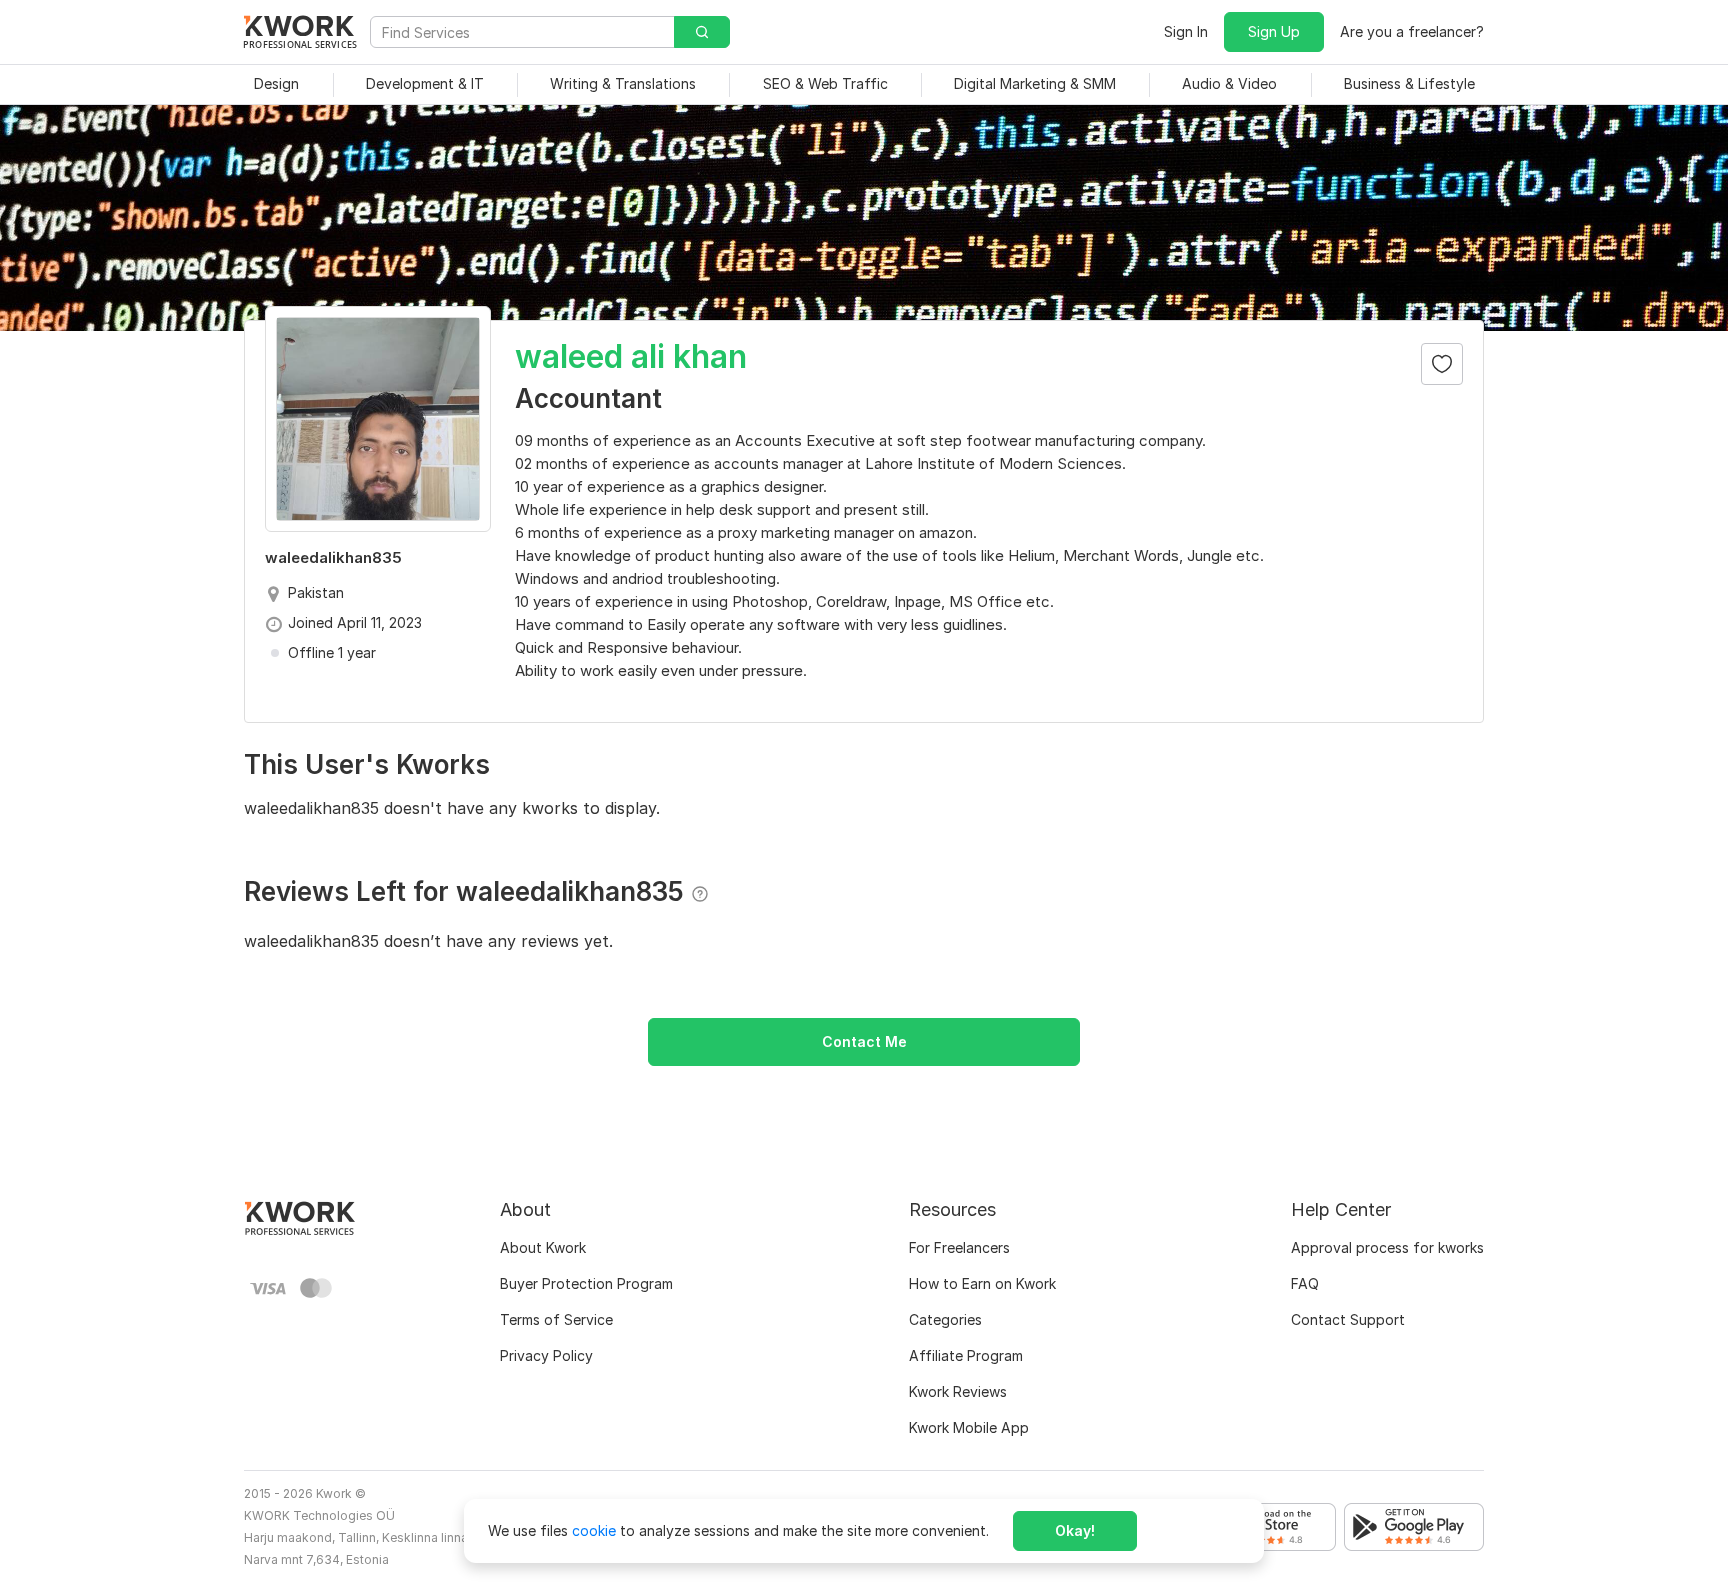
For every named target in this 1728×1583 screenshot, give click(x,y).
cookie (594, 1530)
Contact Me (864, 1041)
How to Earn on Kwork (982, 1283)
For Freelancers (959, 1247)
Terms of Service (556, 1319)
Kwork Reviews (958, 1391)
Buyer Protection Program (586, 1283)
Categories (945, 1319)
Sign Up (1274, 31)
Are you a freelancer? (1412, 31)
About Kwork (543, 1247)
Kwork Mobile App (969, 1427)
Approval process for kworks (1387, 1247)
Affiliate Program (966, 1355)
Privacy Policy (546, 1355)
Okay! (1075, 1530)
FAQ (1305, 1283)
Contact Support (1348, 1319)
